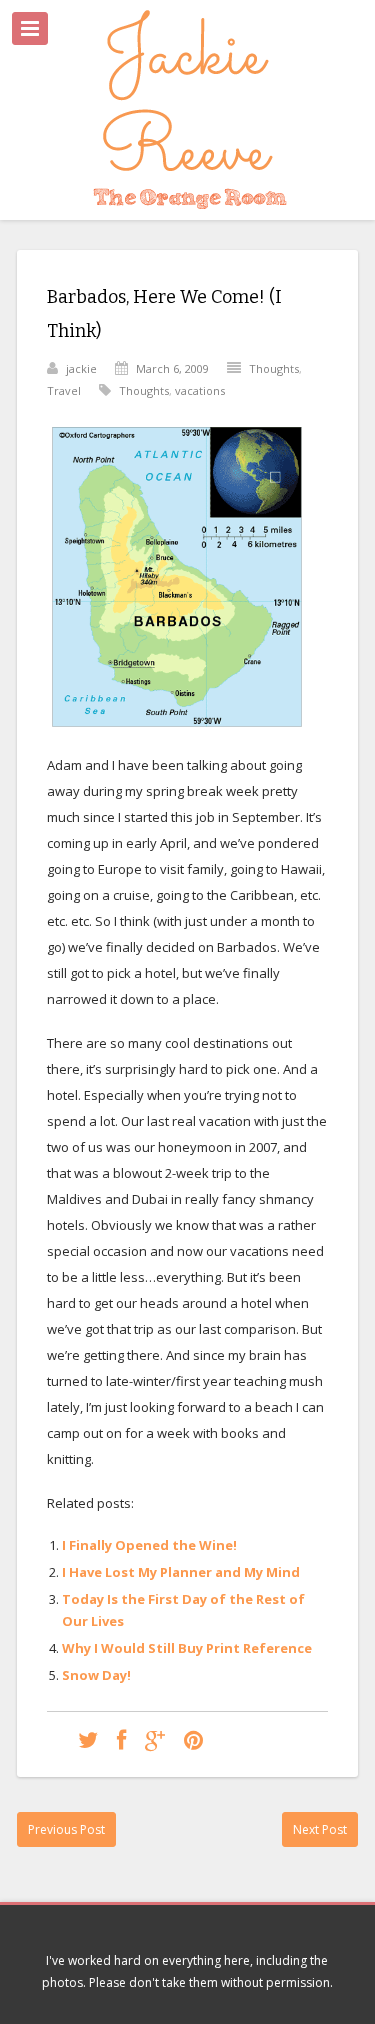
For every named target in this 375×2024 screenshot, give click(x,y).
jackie (81, 368)
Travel (64, 390)
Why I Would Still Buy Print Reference (187, 1648)
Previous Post (66, 1829)
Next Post (320, 1829)
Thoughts (274, 368)
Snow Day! (96, 1675)
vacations (200, 390)
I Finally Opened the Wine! (149, 1545)
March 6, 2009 (172, 368)
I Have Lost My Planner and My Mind (181, 1572)
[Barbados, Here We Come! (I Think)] (88, 1739)
